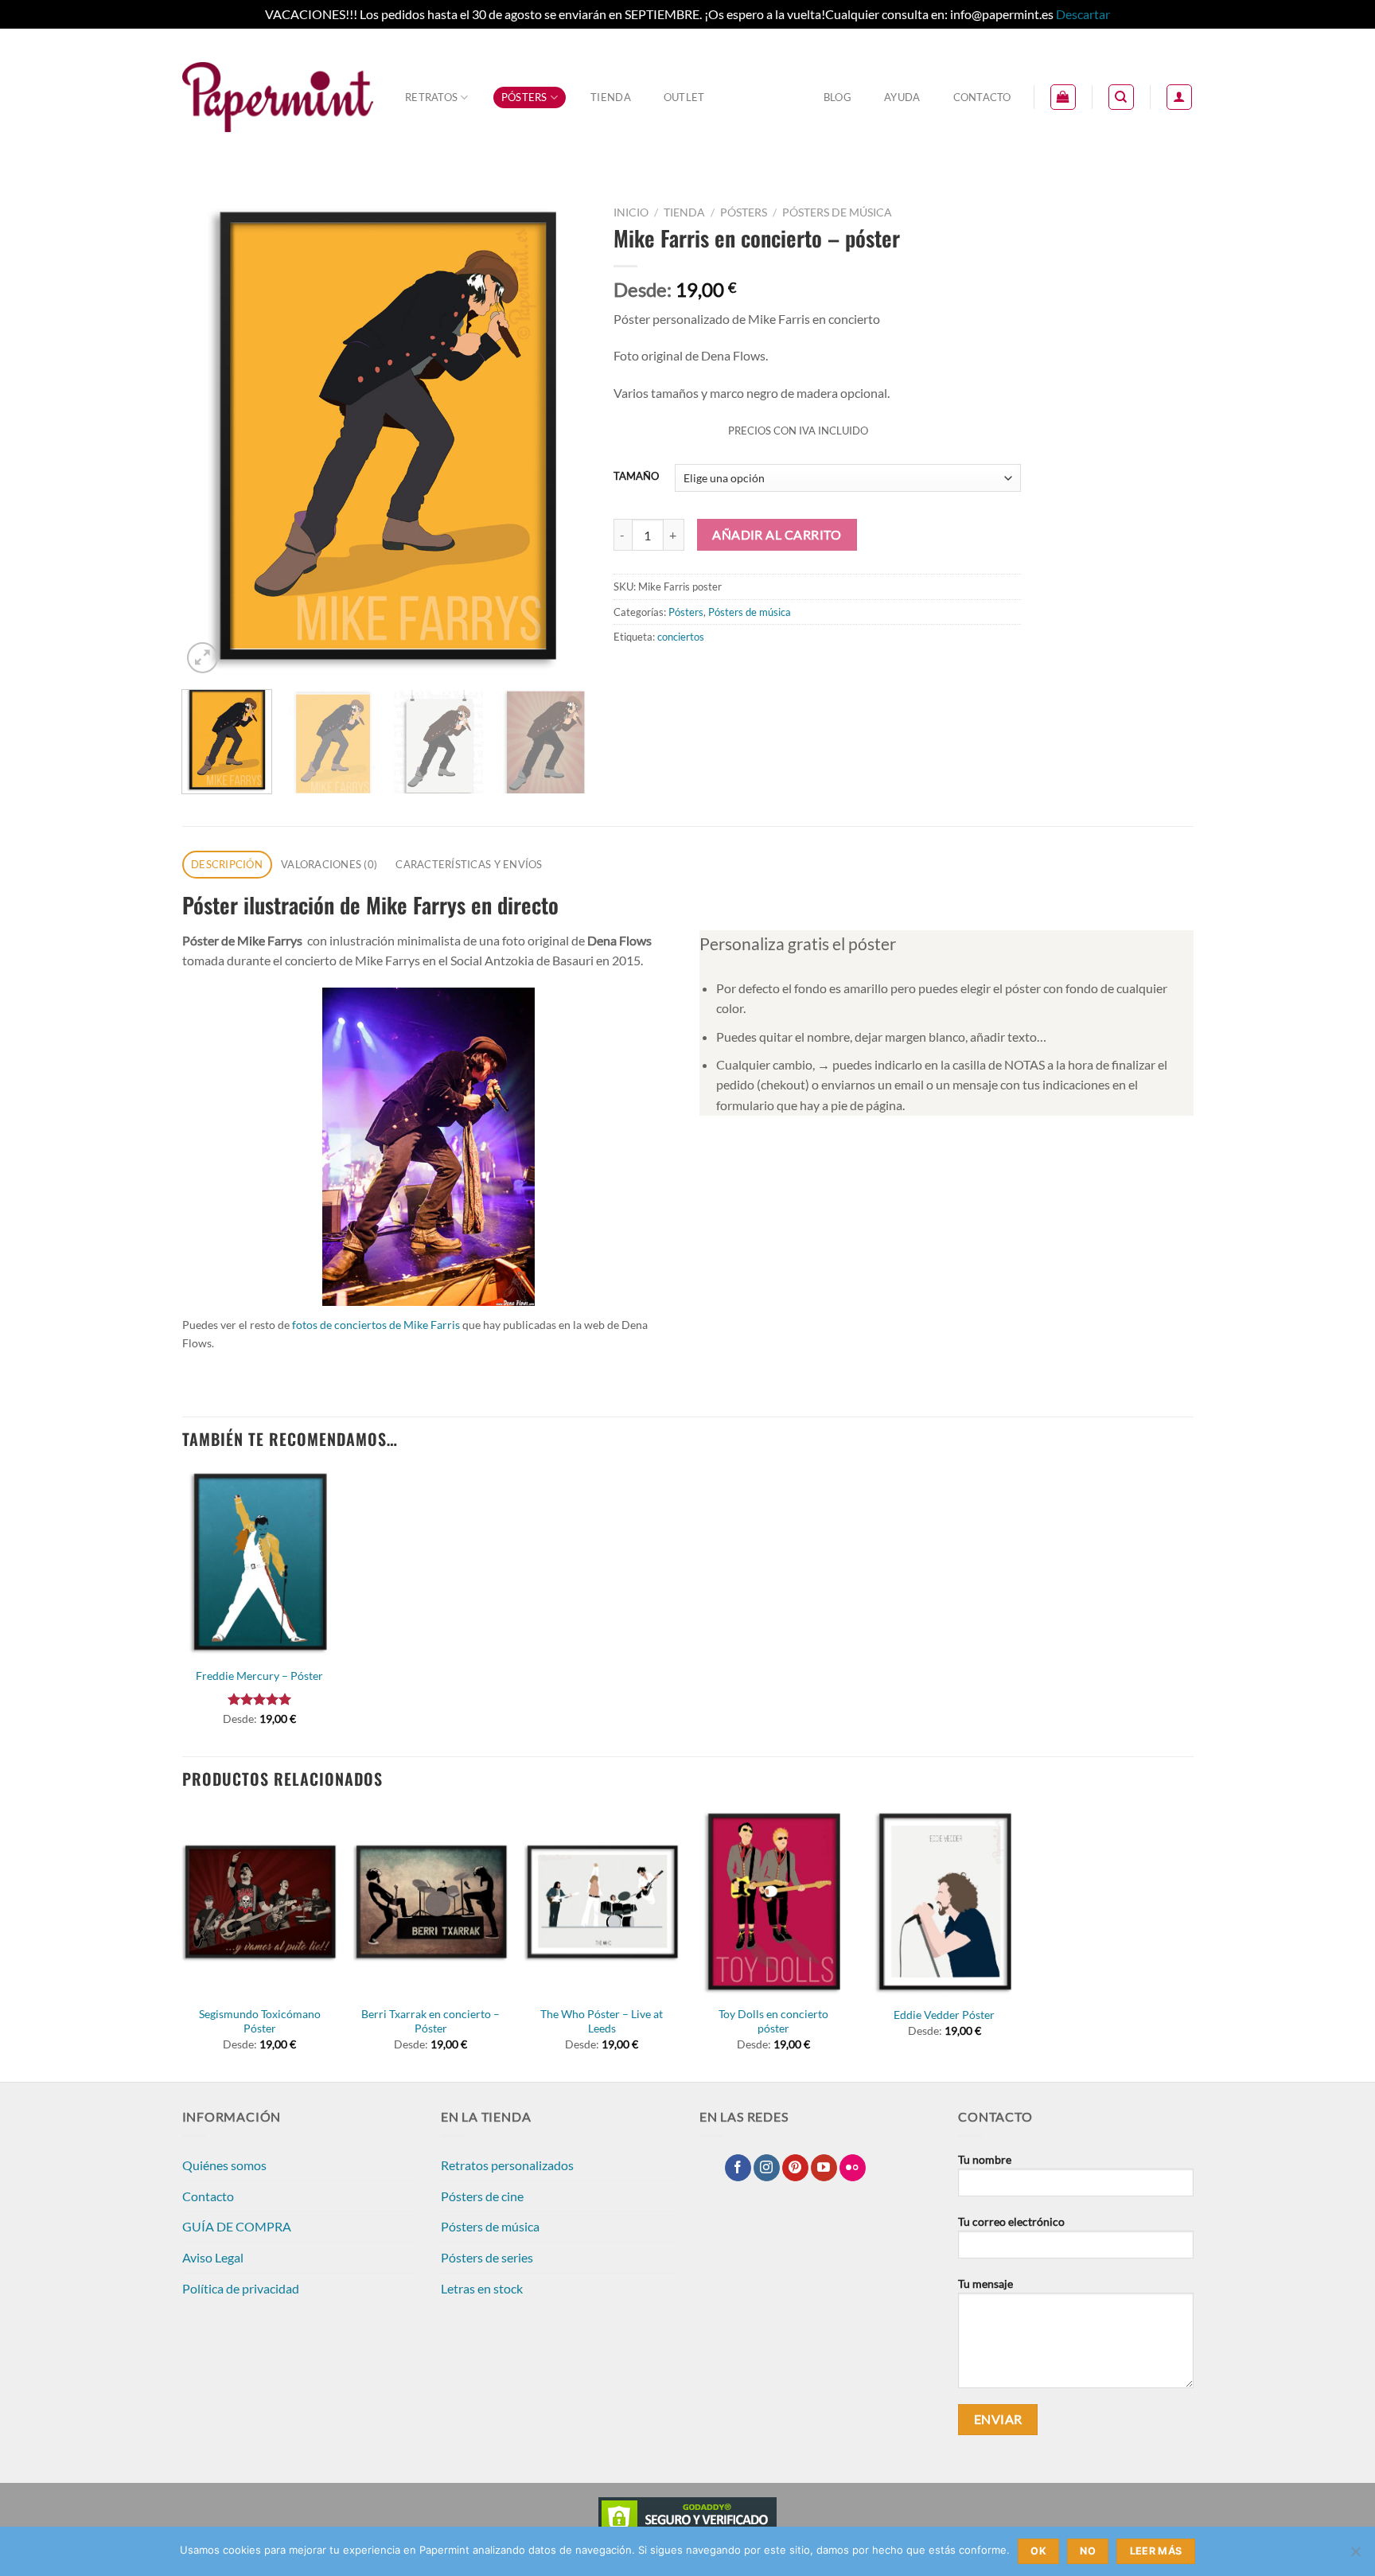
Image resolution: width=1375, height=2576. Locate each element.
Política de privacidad (241, 2288)
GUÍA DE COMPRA (237, 2226)
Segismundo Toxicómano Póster (260, 2021)
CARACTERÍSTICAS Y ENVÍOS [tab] (469, 864)
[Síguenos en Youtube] (824, 2168)
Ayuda (902, 97)
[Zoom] (203, 658)
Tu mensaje (985, 2284)
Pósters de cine (482, 2196)
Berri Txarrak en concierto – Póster (430, 2021)
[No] (1355, 2556)
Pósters (524, 97)
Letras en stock (482, 2288)
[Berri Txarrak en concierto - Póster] (431, 1902)
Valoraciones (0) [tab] (329, 864)
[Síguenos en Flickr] (853, 2168)
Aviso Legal (213, 2257)
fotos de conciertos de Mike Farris (376, 1325)
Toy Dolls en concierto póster (773, 2021)
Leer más (1156, 2551)
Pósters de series (487, 2257)
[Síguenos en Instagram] (767, 2168)
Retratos (431, 97)
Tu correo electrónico (1011, 2221)
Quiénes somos (224, 2165)
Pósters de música (837, 212)
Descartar (1083, 14)
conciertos (681, 637)
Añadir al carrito (777, 535)
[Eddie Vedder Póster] (945, 1902)
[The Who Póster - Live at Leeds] (602, 1902)
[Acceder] (1179, 97)
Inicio (631, 212)
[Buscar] (1121, 97)
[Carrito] (1063, 97)
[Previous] (210, 438)
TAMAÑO (636, 477)
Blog (837, 97)
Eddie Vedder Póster (944, 2015)
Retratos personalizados (507, 2165)
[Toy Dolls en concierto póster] (773, 1902)
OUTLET (684, 97)
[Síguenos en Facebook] (738, 2168)
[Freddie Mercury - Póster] (259, 1563)
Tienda (611, 97)
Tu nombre (985, 2159)
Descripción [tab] (227, 864)
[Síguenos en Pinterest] (795, 2168)
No (1088, 2551)
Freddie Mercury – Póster (259, 1676)
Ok (1038, 2551)
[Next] (561, 438)
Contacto (982, 97)
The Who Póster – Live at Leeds (602, 2021)
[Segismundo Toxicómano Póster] (259, 1902)
